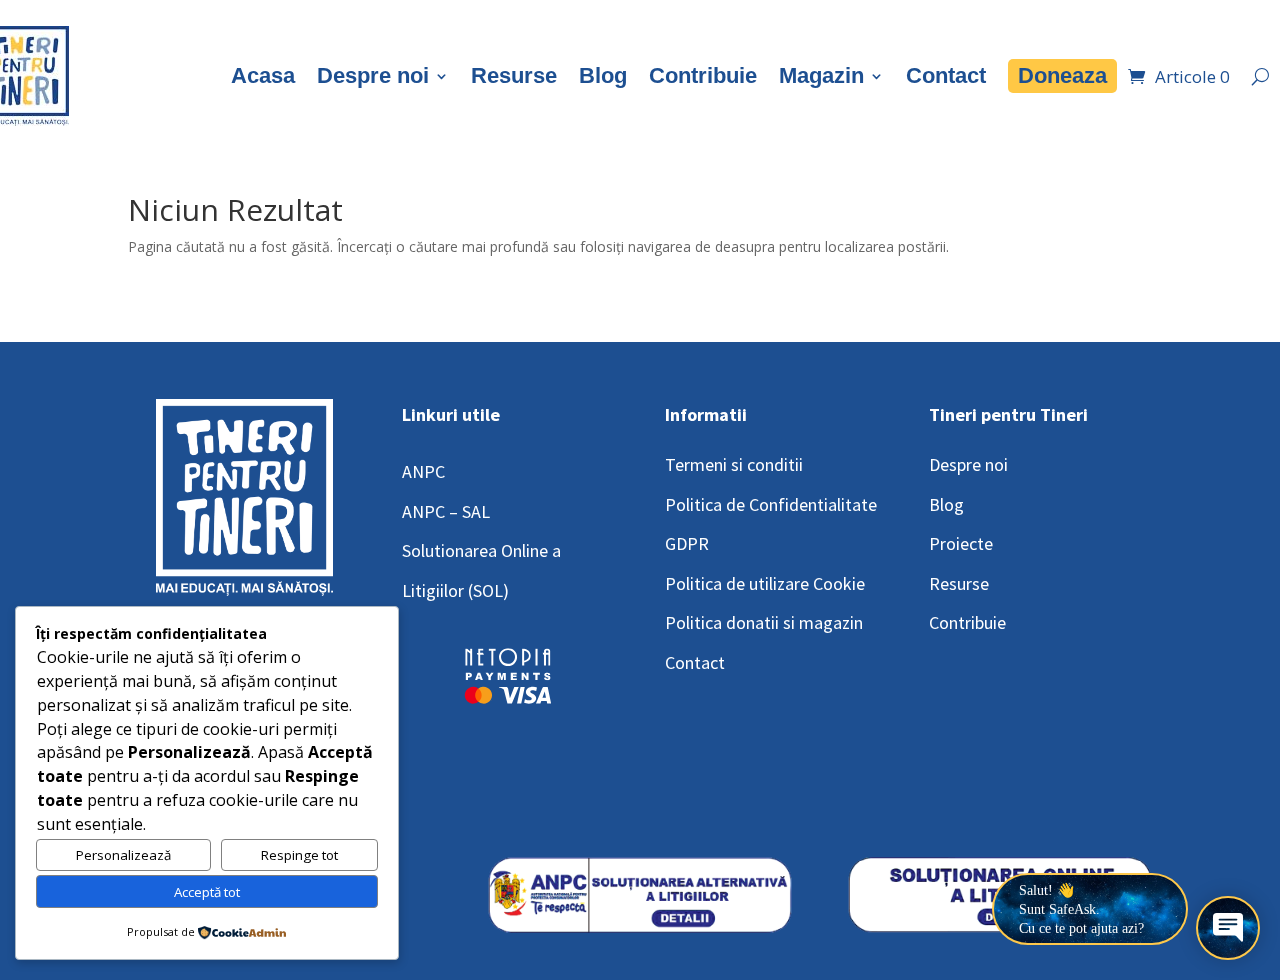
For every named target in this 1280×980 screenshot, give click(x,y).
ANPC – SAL (446, 511)
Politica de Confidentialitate (771, 504)
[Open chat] (1228, 928)
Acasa (263, 75)
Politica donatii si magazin (764, 622)
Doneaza (1062, 75)
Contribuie (703, 75)
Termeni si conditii (734, 464)
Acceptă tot (207, 892)
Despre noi (373, 75)
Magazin (821, 75)
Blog (603, 75)
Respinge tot (299, 855)
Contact (946, 75)
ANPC (423, 471)
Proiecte (961, 543)
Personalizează (123, 855)
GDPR (687, 543)
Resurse (514, 75)
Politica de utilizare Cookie (765, 583)
